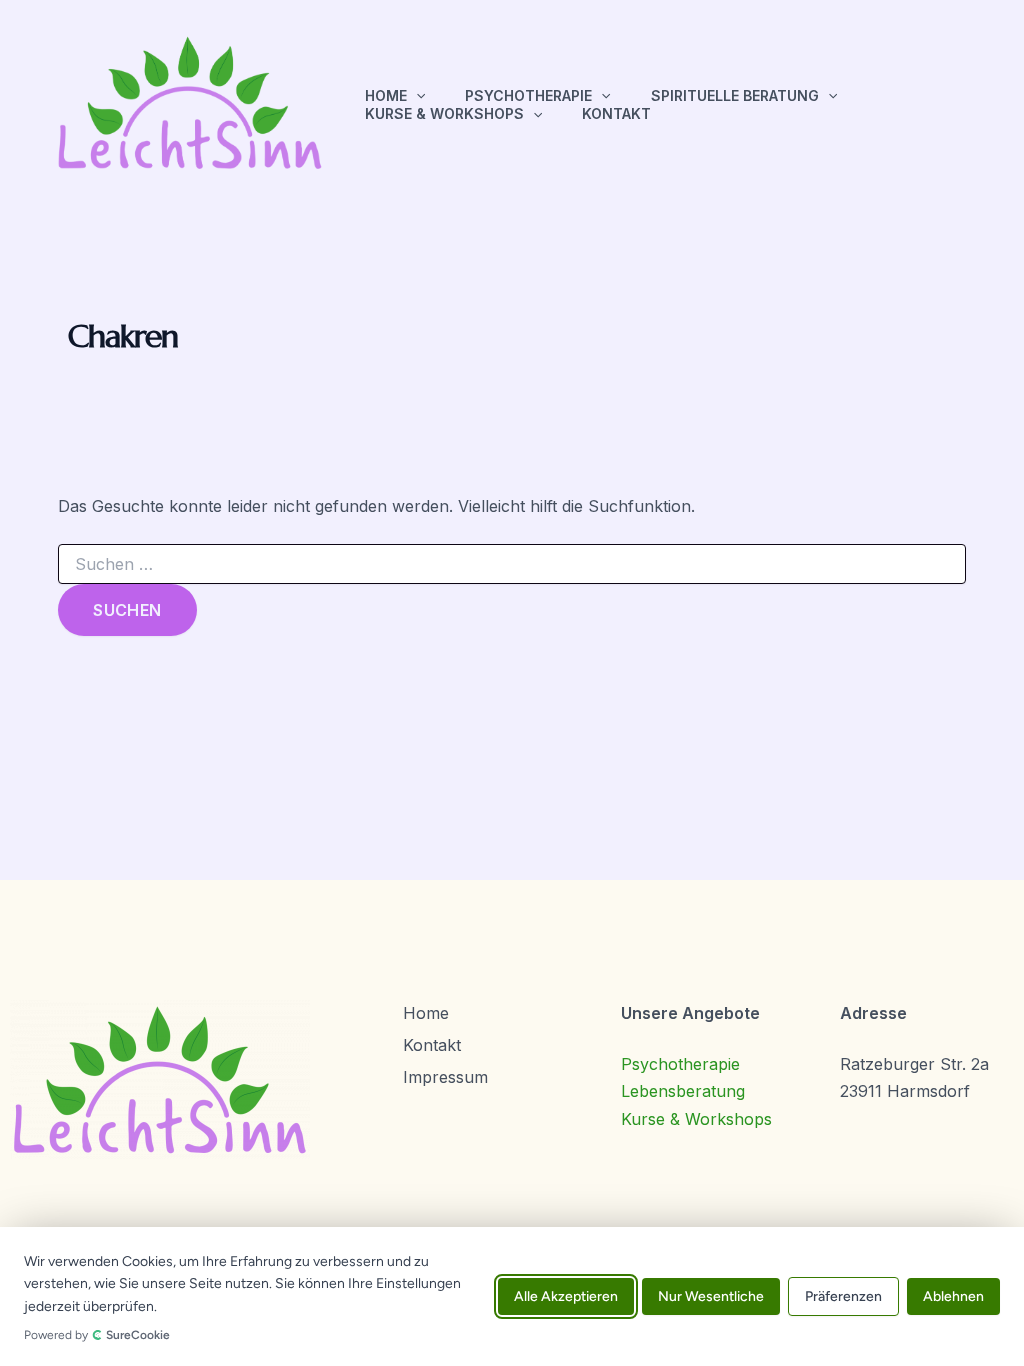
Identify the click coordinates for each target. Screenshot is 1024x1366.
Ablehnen (953, 1296)
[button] (416, 96)
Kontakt (616, 113)
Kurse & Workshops (444, 113)
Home (386, 95)
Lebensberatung (683, 1091)
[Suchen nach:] (511, 564)
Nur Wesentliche (711, 1296)
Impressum (445, 1077)
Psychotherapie (528, 95)
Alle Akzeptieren (566, 1296)
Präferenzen (843, 1296)
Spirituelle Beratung (735, 95)
